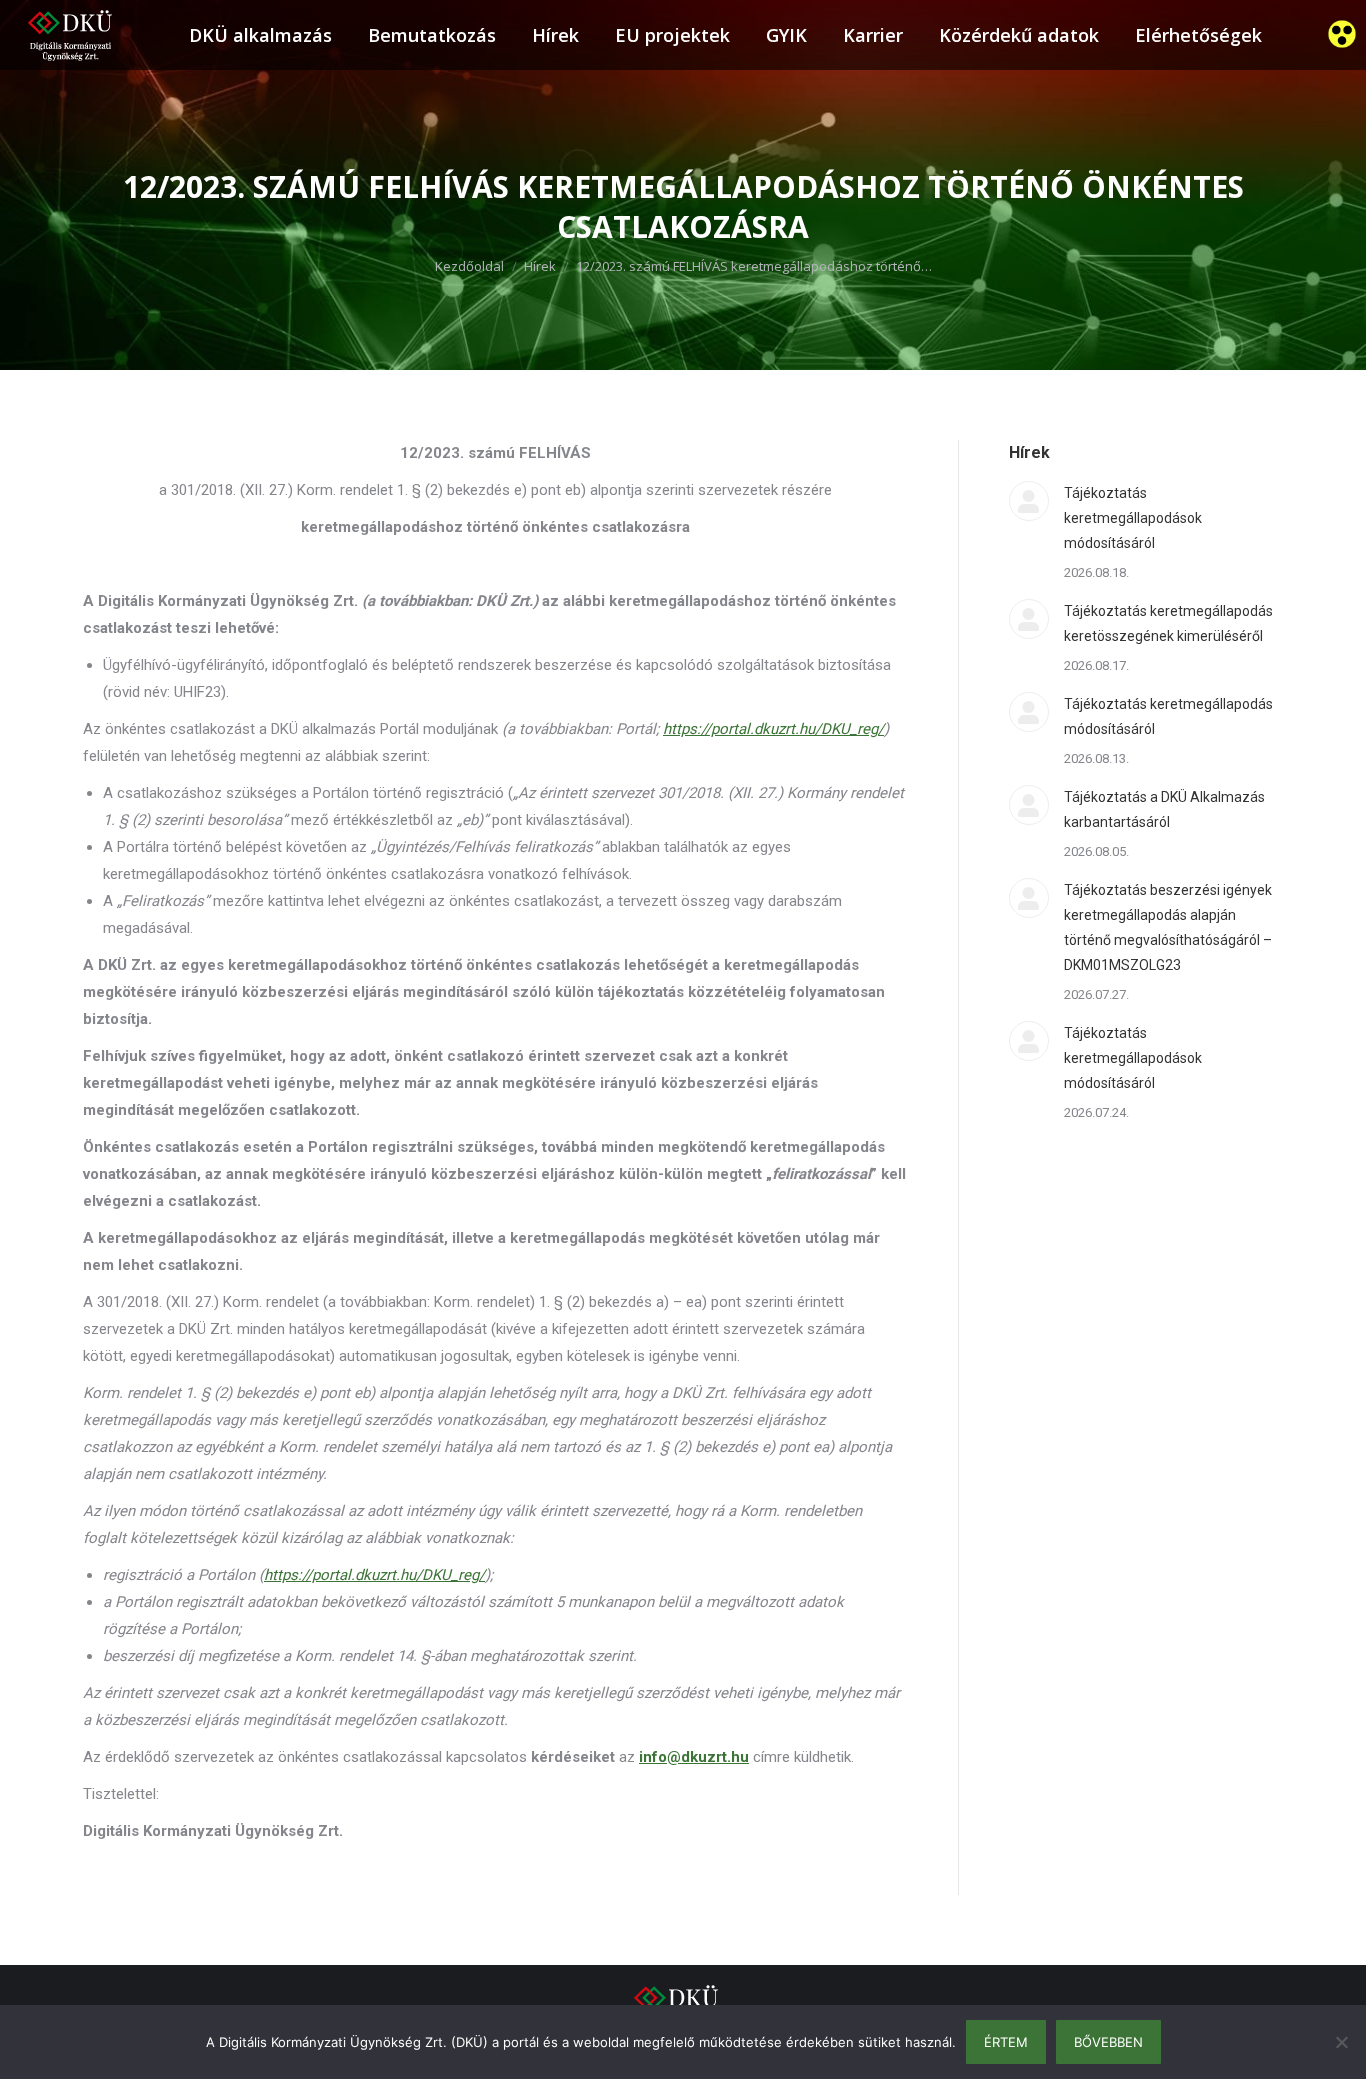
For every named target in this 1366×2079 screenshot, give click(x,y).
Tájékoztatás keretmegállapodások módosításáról (1133, 518)
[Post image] (1029, 501)
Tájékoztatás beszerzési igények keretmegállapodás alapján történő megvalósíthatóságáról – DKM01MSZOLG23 (1168, 927)
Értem (1006, 2042)
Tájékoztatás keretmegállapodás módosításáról (1168, 716)
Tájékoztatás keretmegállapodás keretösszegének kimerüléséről (1168, 623)
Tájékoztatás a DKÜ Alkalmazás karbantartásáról (1164, 809)
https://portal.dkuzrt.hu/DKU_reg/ (374, 1575)
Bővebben (1108, 2042)
